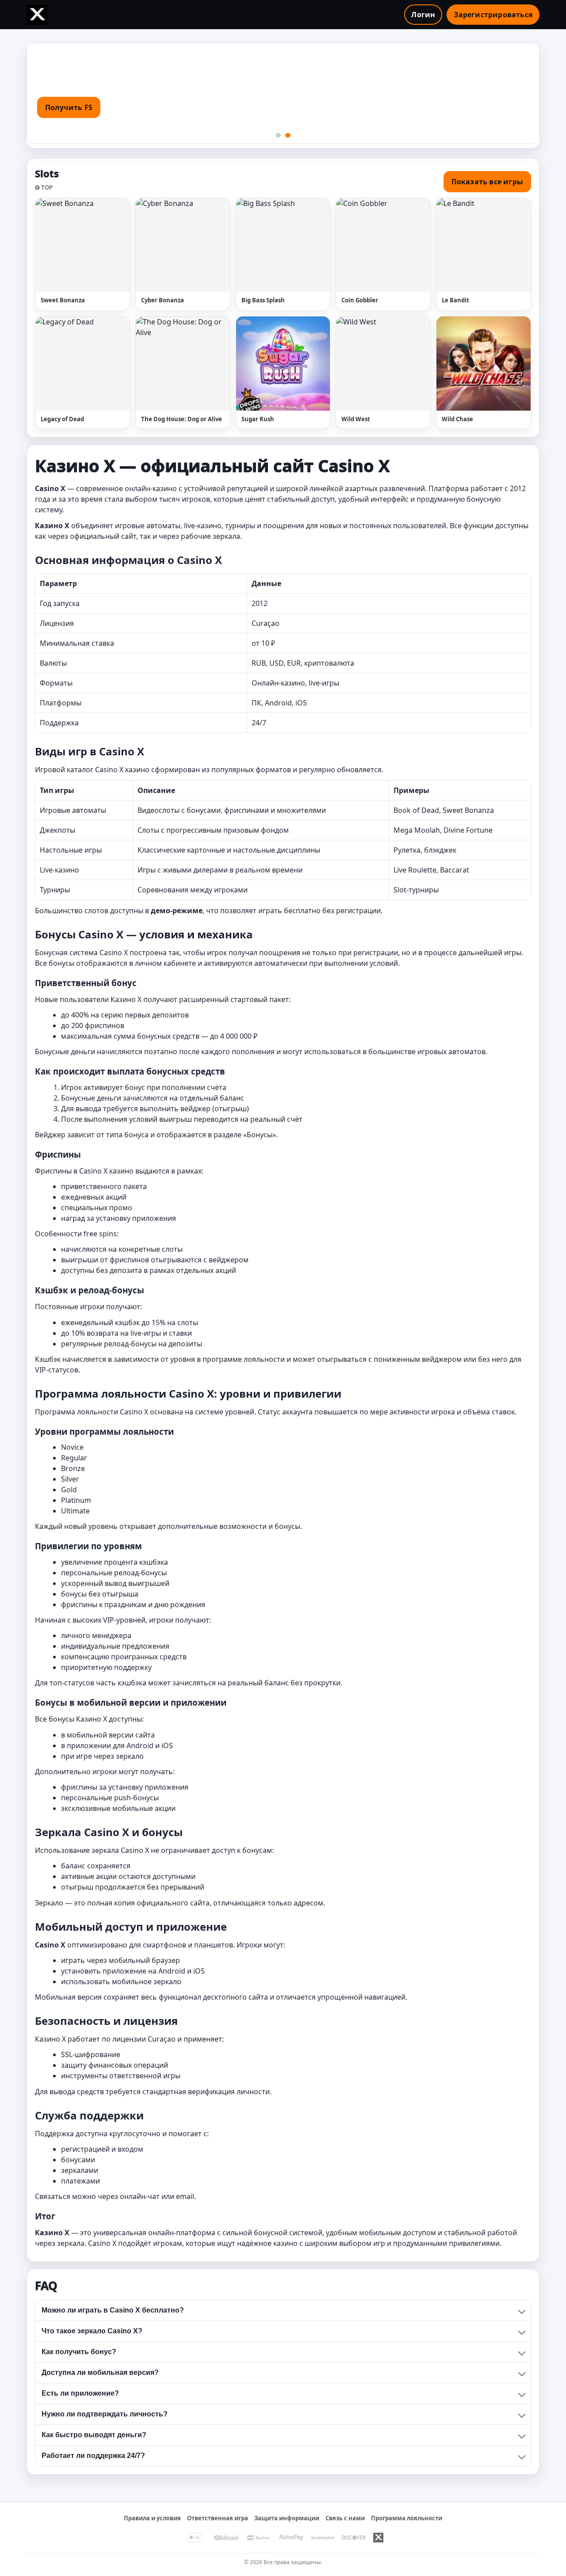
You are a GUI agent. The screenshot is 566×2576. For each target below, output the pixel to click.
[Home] (37, 15)
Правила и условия (152, 2518)
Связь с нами (345, 2518)
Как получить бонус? (79, 2352)
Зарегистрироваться (493, 15)
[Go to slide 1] (278, 135)
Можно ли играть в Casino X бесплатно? (113, 2310)
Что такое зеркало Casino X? (92, 2331)
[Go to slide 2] (288, 135)
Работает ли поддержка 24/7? (93, 2456)
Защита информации (287, 2518)
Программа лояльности (407, 2518)
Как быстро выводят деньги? (94, 2435)
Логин (423, 15)
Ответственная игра (218, 2518)
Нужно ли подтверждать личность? (105, 2414)
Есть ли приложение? (80, 2393)
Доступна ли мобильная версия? (100, 2372)
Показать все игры (487, 182)
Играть (63, 245)
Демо (106, 245)
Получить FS (69, 107)
